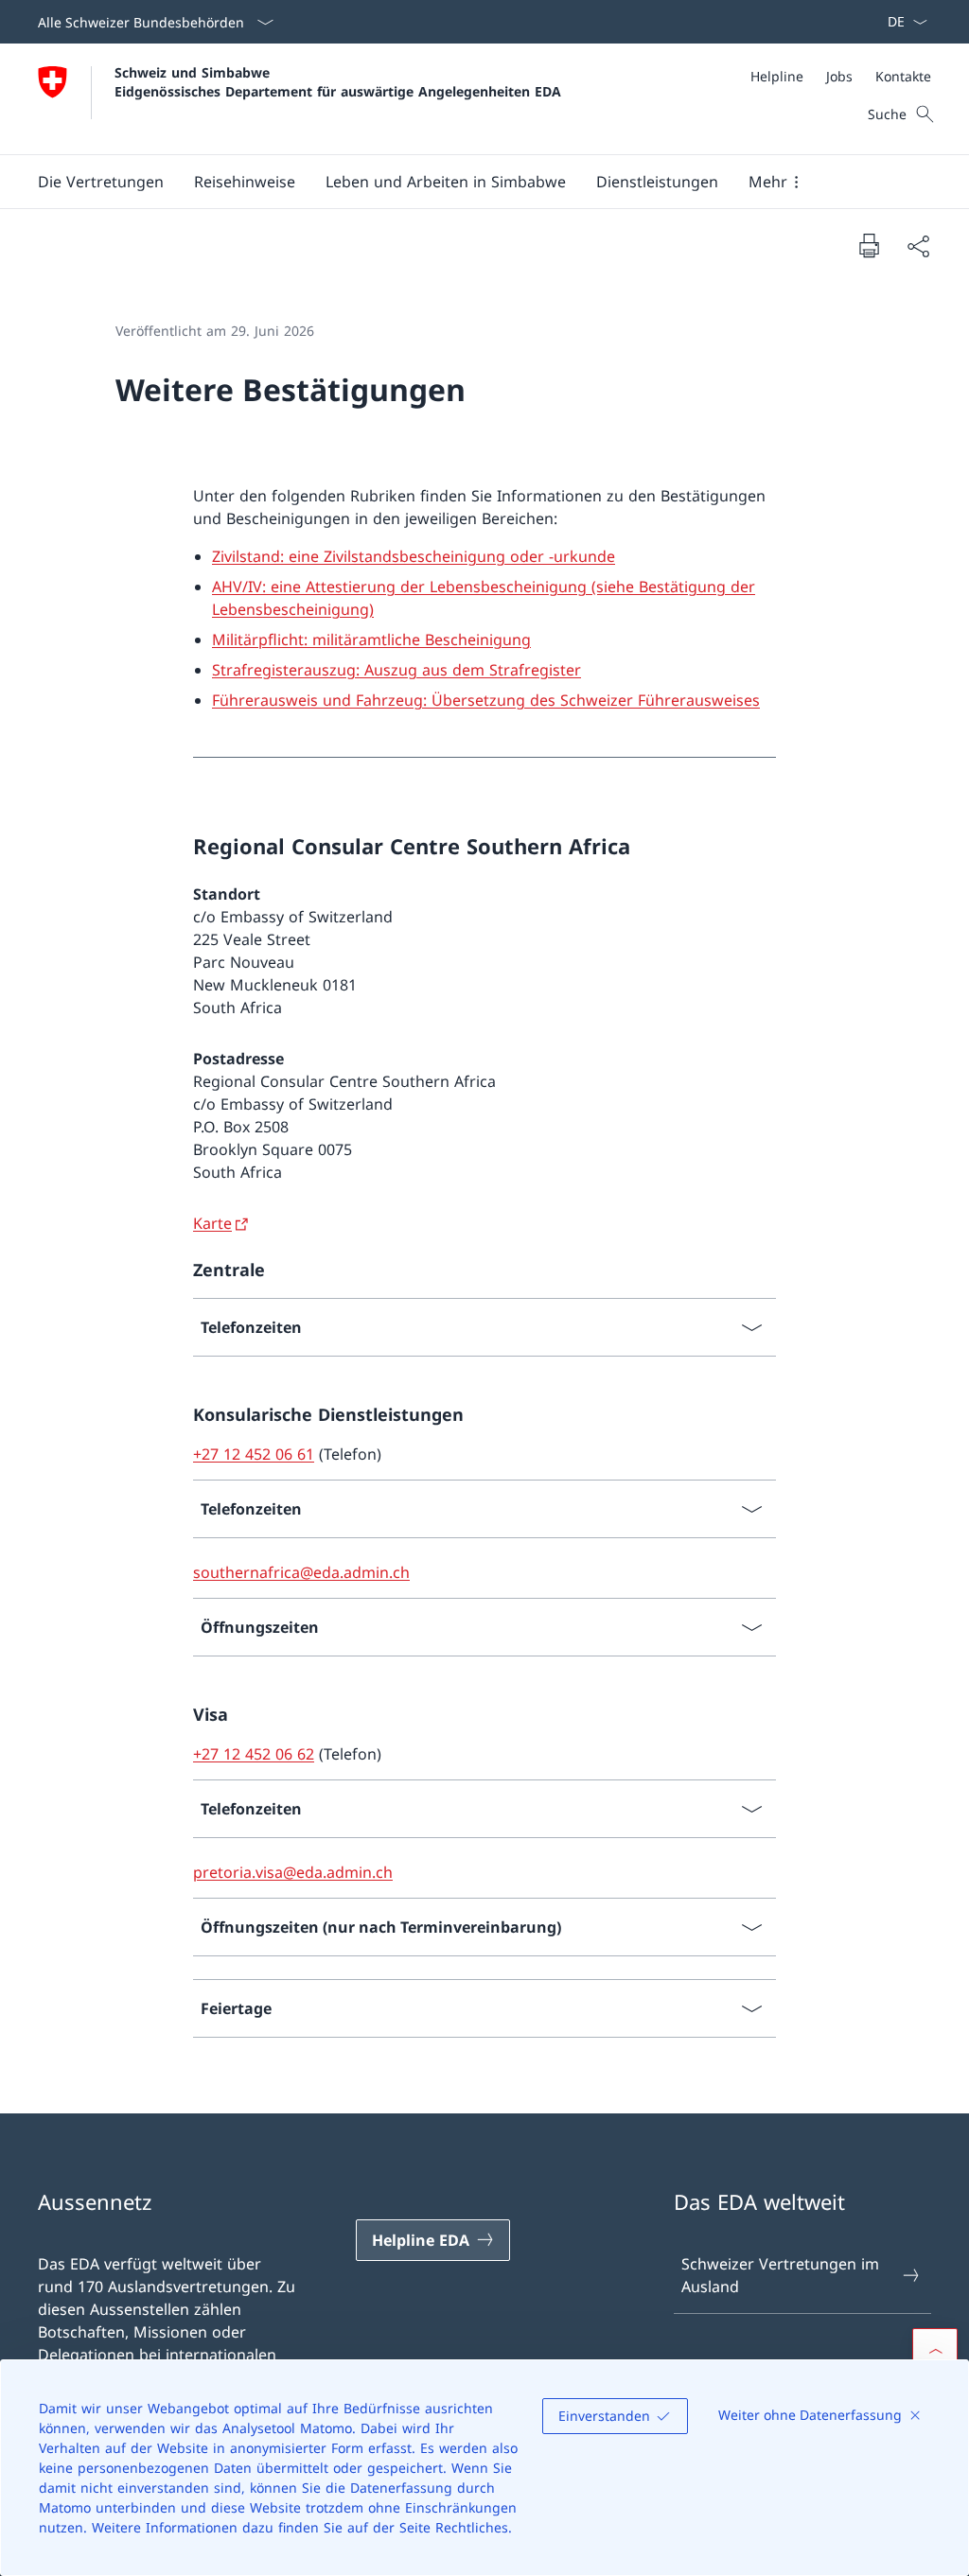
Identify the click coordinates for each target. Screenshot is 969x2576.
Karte (212, 1223)
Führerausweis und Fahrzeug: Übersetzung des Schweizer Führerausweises (486, 700)
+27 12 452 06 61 (254, 1454)
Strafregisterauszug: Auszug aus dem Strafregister (396, 670)
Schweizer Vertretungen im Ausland (780, 2275)
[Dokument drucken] (869, 245)
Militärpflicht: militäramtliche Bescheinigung (371, 640)
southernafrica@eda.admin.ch (301, 1572)
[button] (101, 182)
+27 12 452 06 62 (254, 1754)
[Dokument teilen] (918, 246)
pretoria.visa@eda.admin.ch (293, 1872)
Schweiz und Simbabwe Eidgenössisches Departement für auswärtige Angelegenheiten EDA (338, 81)
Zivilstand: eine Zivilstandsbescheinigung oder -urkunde (414, 556)
